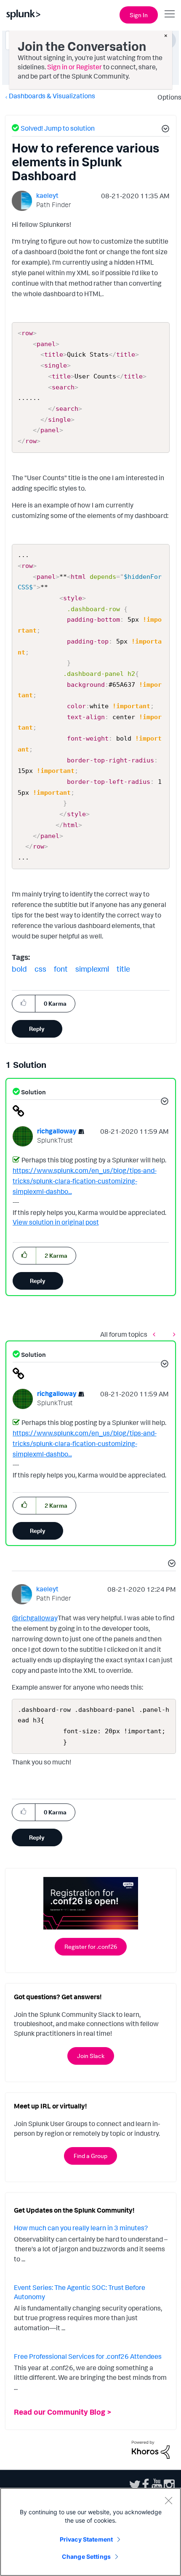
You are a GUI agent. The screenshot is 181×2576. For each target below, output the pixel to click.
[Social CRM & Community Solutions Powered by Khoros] (151, 2449)
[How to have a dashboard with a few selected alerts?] (156, 1334)
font (61, 969)
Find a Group (90, 2156)
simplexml (92, 969)
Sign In (139, 15)
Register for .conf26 (91, 1946)
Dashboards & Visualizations (52, 96)
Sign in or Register (75, 67)
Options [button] (167, 97)
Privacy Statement (86, 2539)
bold (19, 969)
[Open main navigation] (170, 14)
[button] (164, 130)
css (40, 969)
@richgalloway (35, 1618)
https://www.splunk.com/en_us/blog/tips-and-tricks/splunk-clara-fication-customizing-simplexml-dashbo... (85, 1181)
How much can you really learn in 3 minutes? (81, 2228)
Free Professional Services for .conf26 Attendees (88, 2356)
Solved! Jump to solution (58, 128)
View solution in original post (56, 1222)
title (123, 969)
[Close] (168, 2500)
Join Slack (91, 2056)
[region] (90, 2532)
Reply (37, 1029)
